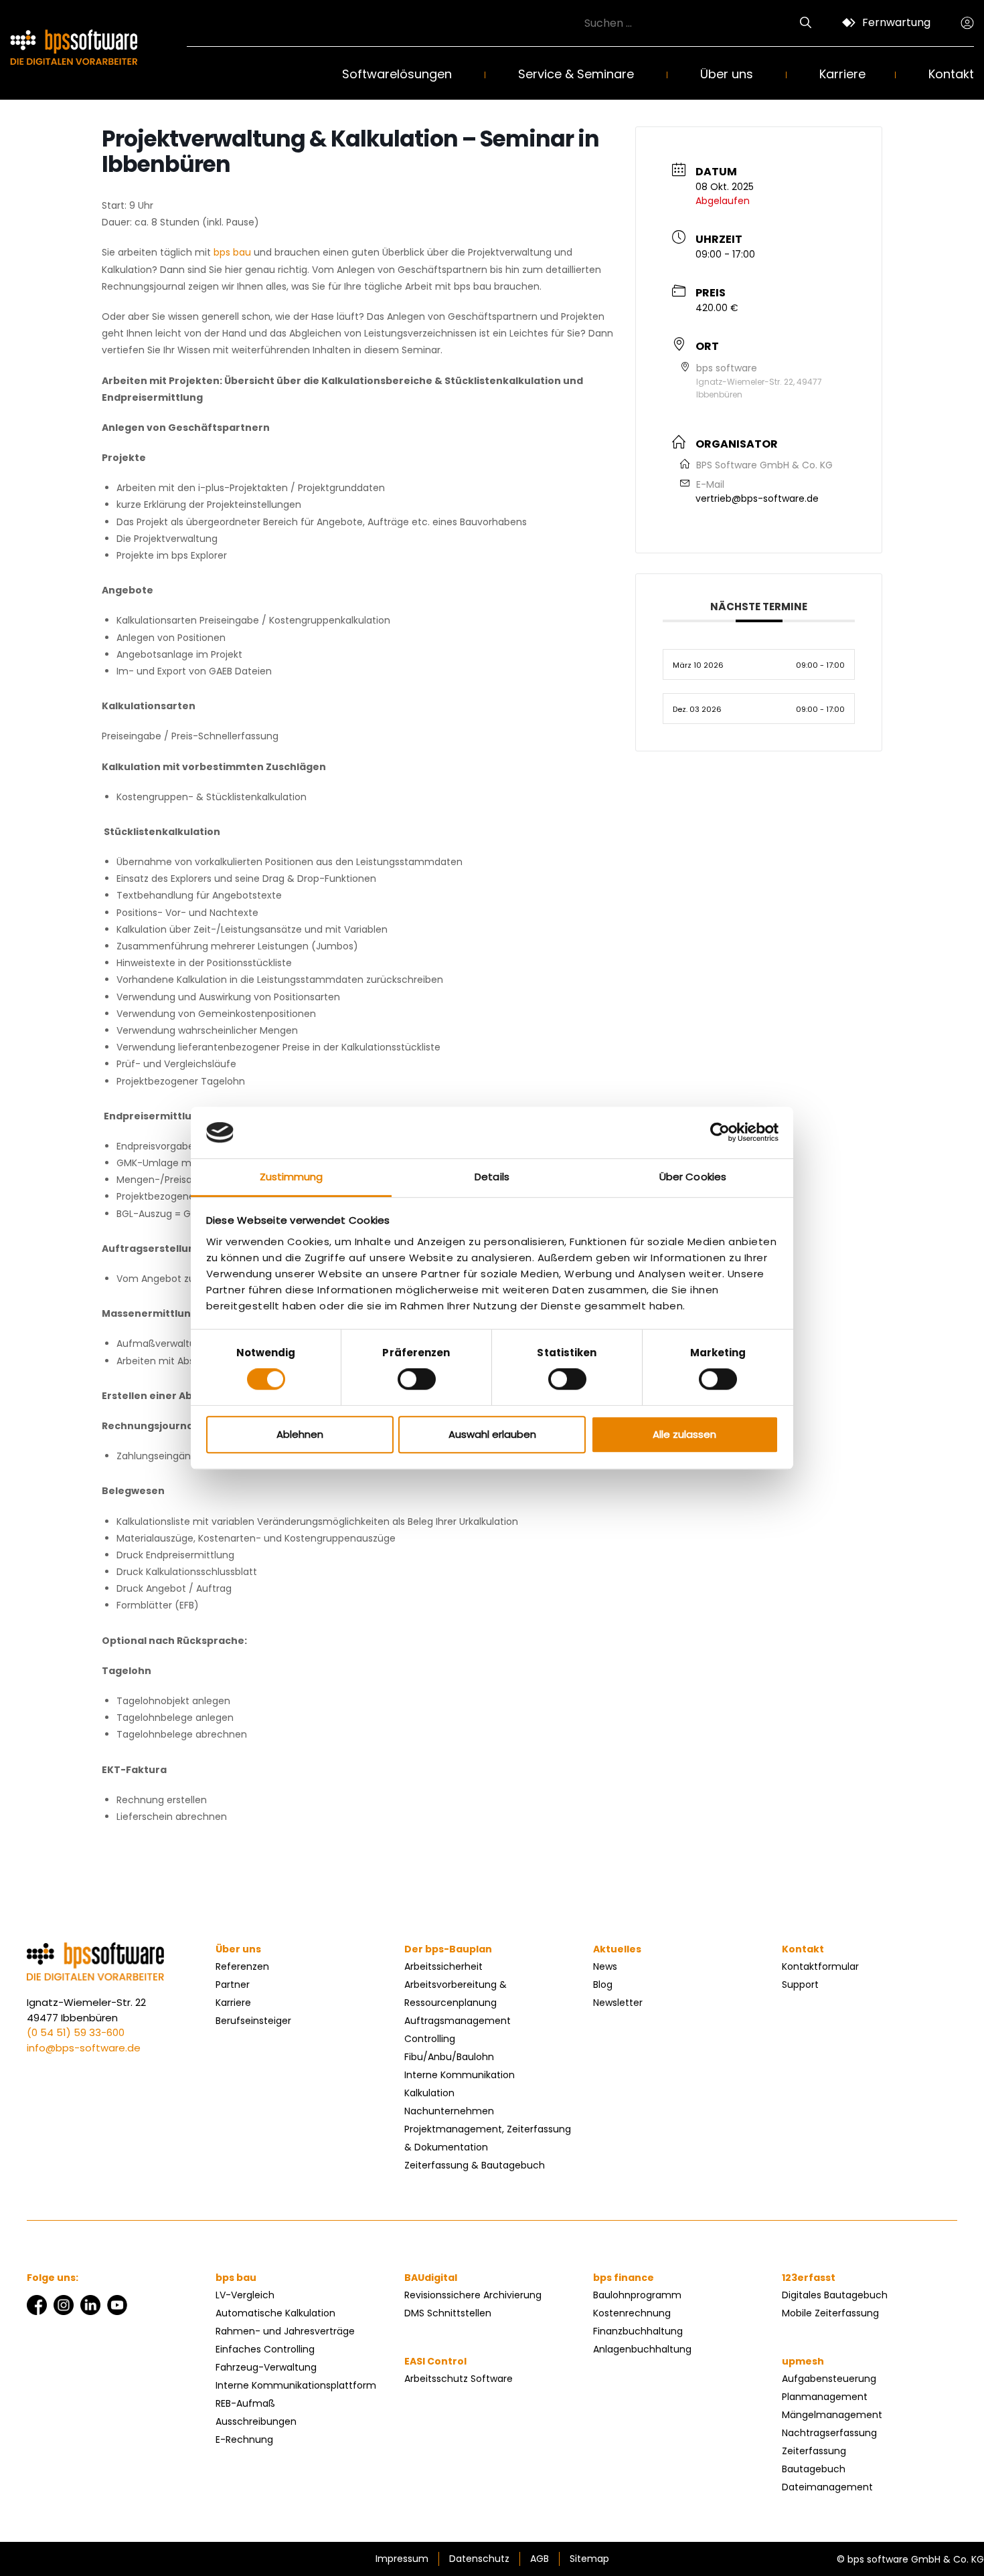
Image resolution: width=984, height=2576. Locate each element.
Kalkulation (429, 2093)
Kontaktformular (820, 1966)
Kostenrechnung (632, 2313)
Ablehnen (300, 1434)
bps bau (231, 252)
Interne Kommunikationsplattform (296, 2385)
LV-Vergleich (245, 2295)
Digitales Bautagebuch (835, 2295)
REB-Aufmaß (245, 2403)
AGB (540, 2559)
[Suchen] (806, 23)
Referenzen (242, 1966)
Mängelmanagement (832, 2415)
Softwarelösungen (397, 74)
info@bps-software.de (84, 2048)
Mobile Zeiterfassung (830, 2313)
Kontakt (951, 74)
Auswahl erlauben (492, 1434)
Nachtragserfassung (829, 2433)
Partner (233, 1985)
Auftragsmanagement (458, 2021)
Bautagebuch (814, 2469)
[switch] (417, 1379)
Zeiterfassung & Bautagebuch (475, 2165)
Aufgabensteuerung (829, 2379)
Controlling (430, 2039)
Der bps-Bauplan (448, 1949)
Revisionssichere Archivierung (473, 2295)
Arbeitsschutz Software (459, 2379)
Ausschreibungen (256, 2421)
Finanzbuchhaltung (638, 2331)
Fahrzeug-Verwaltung (266, 2367)
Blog (603, 1985)
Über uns (727, 74)
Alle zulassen (684, 1434)
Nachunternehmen (449, 2111)
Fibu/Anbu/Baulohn (449, 2057)
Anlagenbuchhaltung (642, 2349)
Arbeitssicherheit (443, 1966)
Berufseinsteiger (253, 2021)
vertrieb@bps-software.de (757, 498)
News (605, 1966)
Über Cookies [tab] (693, 1177)
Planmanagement (825, 2397)
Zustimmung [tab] (292, 1177)
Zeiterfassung (814, 2451)
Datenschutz (479, 2559)
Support (800, 1985)
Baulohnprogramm (637, 2295)
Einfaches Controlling (265, 2349)
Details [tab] (492, 1177)
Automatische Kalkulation (275, 2313)
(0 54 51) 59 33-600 (76, 2032)
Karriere (842, 74)
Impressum (402, 2559)
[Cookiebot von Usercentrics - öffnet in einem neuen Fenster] (720, 1133)
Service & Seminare (576, 74)
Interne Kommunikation (460, 2075)
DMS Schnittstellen (448, 2313)
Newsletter (618, 2003)
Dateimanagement (827, 2487)
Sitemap (589, 2559)
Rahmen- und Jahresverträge (285, 2331)
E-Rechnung (244, 2440)
